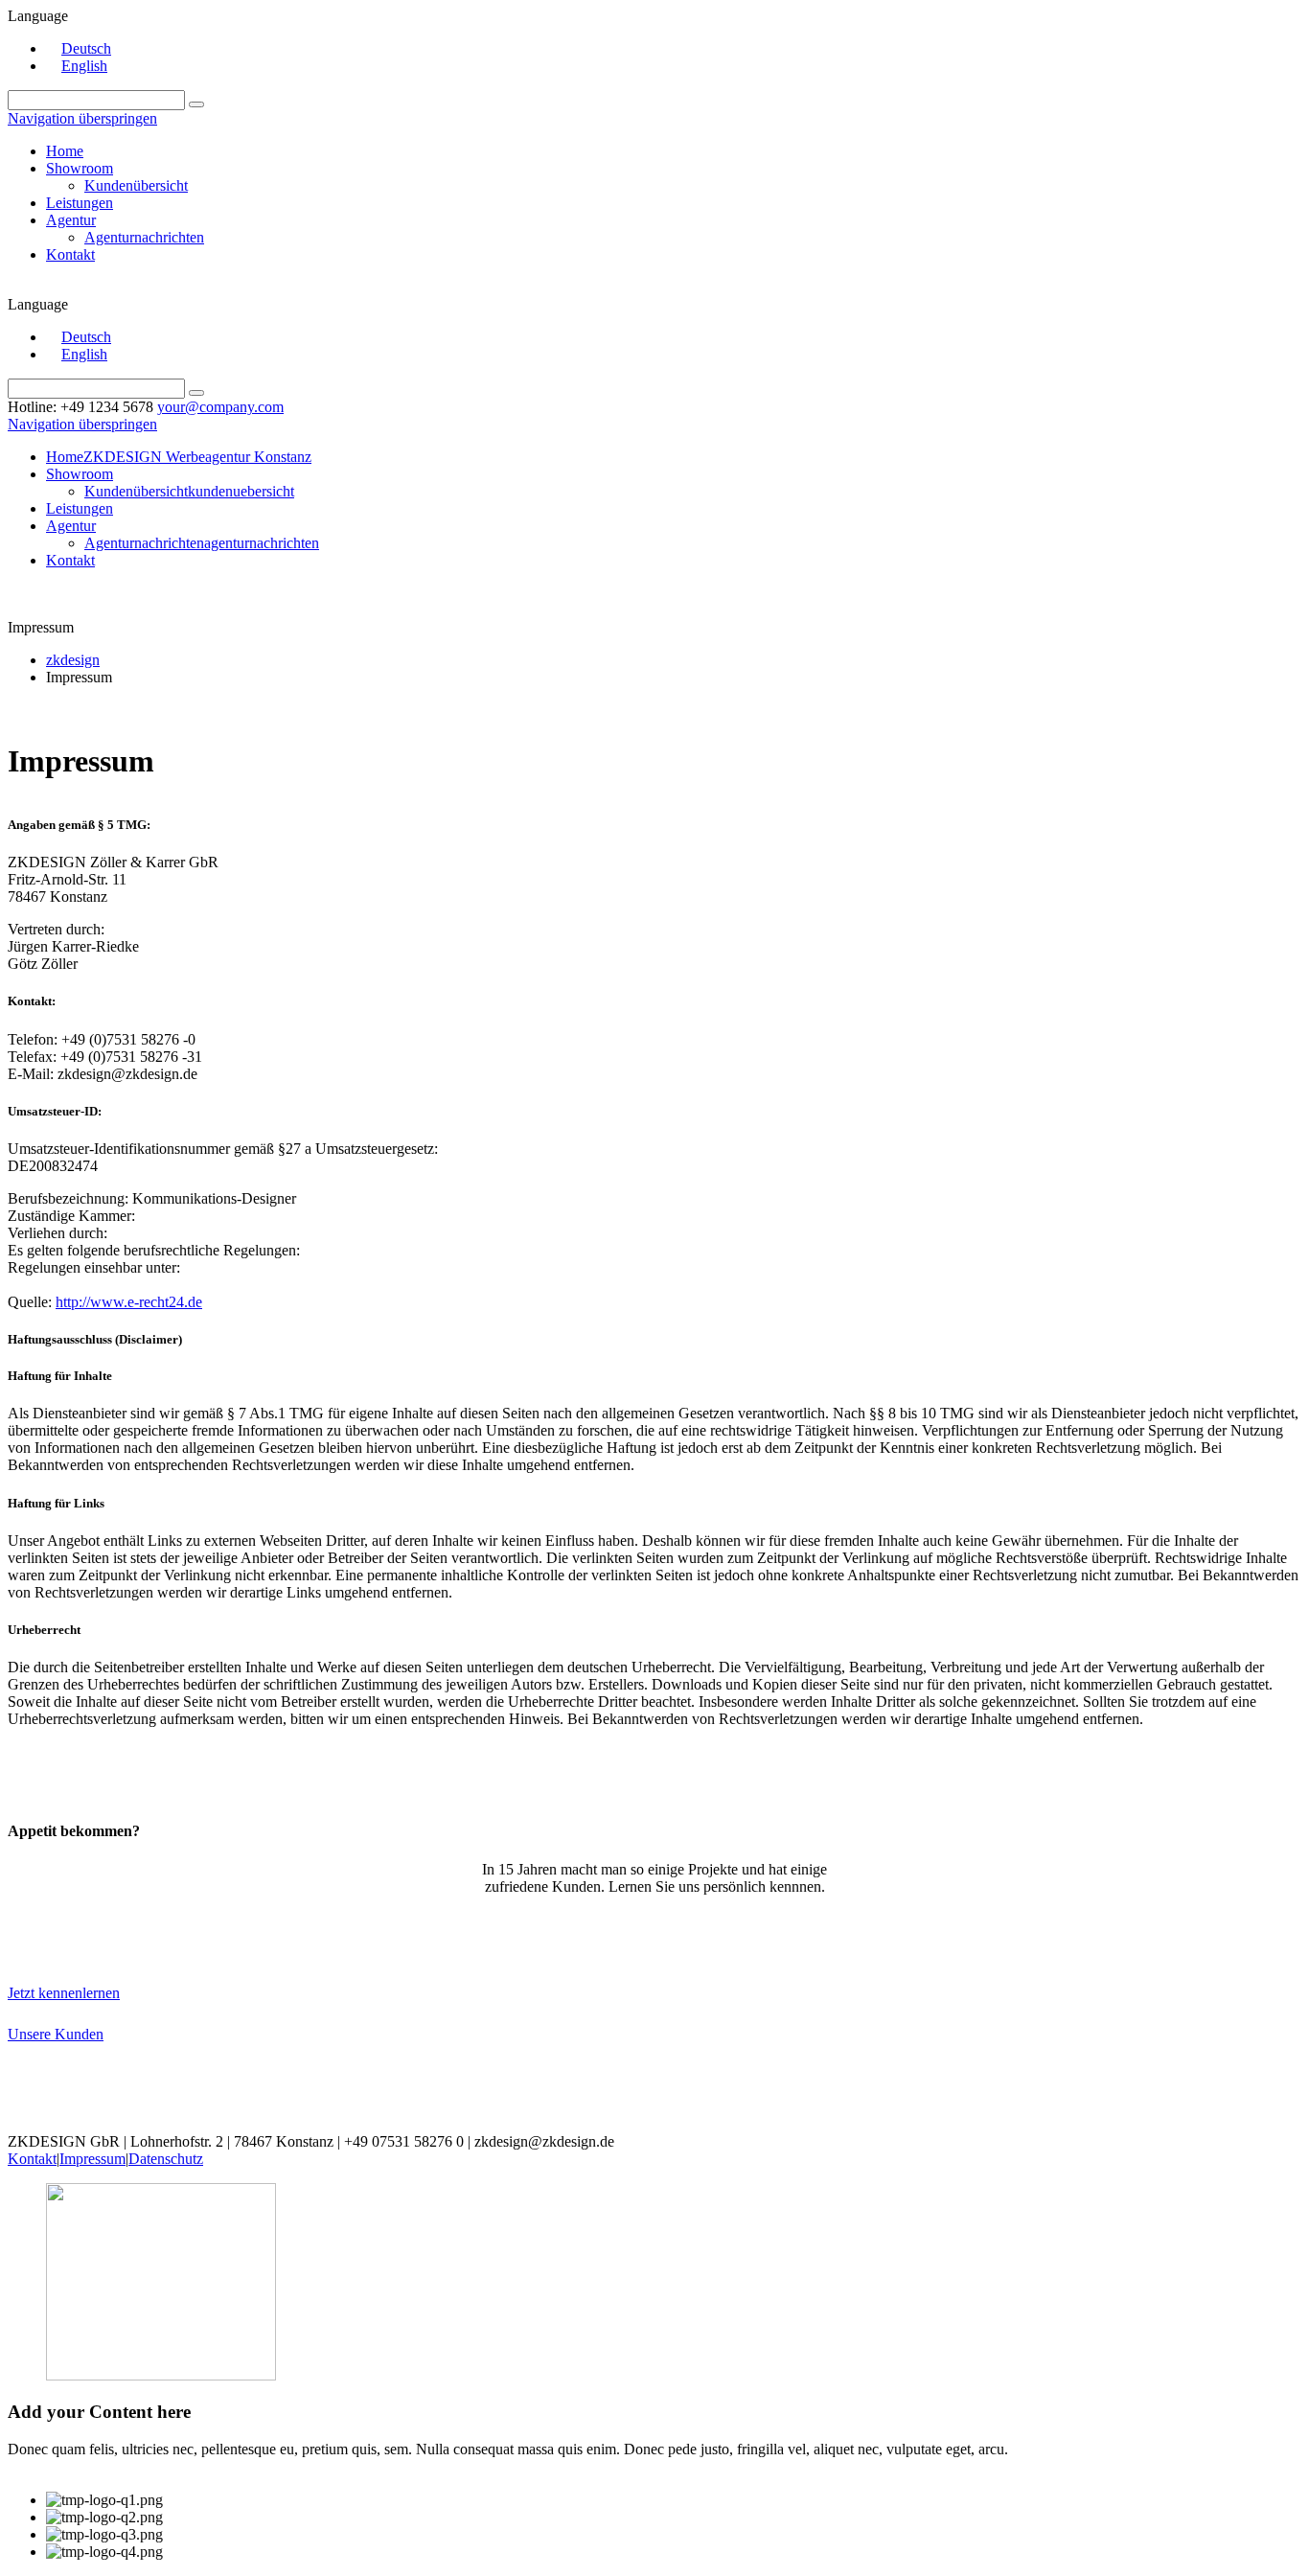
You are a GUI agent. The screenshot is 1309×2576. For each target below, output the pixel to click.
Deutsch (86, 48)
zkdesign (73, 660)
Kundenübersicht (136, 185)
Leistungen (80, 203)
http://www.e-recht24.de (129, 1302)
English (84, 66)
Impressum (92, 2159)
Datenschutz (166, 2159)
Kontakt (70, 254)
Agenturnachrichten (144, 237)
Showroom (80, 168)
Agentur (71, 220)
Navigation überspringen (82, 118)
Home (65, 151)
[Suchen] (196, 104)
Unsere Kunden (56, 2034)
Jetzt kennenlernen (64, 1993)
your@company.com (220, 407)
